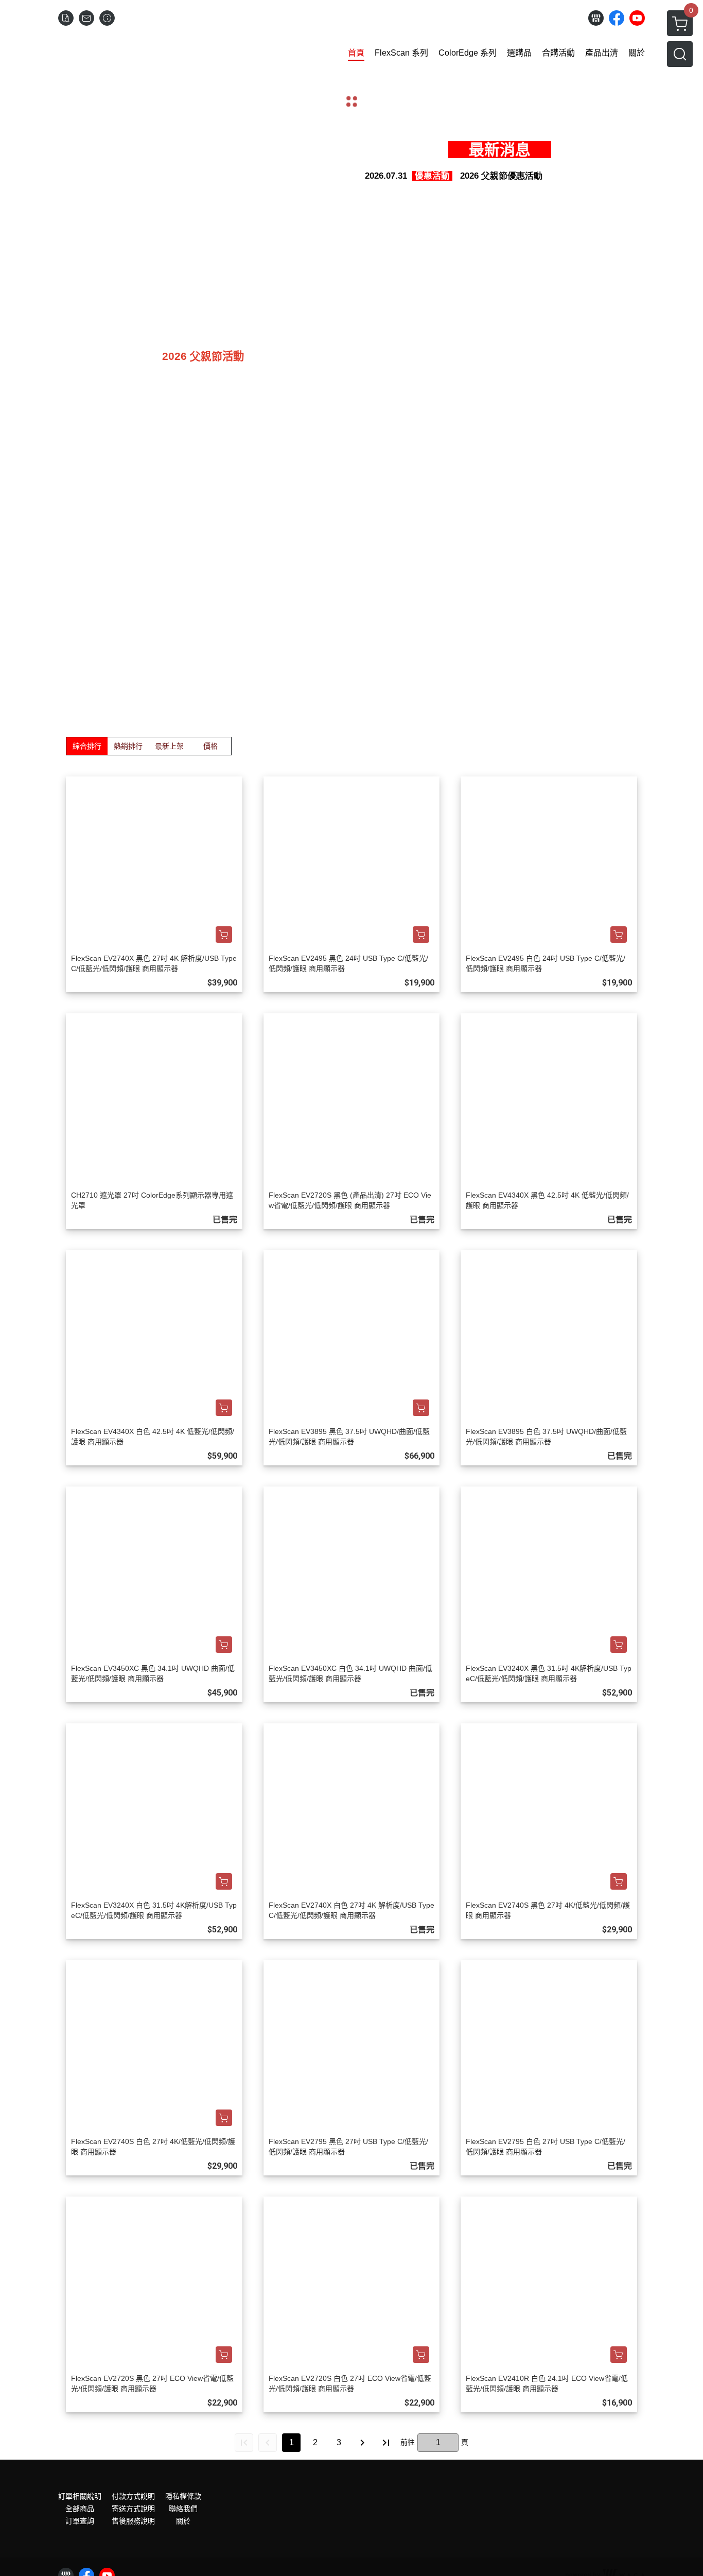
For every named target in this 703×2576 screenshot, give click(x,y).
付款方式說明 (133, 2508)
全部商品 (80, 2520)
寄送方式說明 (133, 2520)
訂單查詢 (80, 2532)
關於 (183, 2532)
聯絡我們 (183, 2520)
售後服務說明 (133, 2532)
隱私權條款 (183, 2508)
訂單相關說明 (80, 2508)
